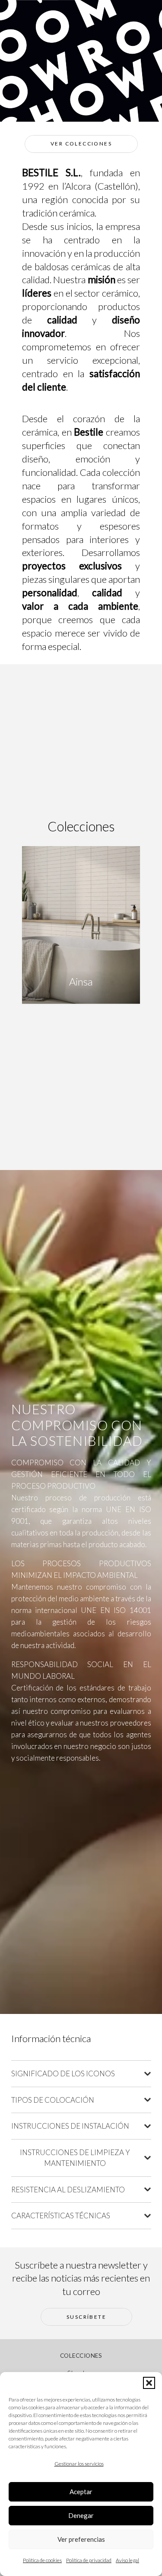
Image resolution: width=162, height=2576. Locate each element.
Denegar (81, 2515)
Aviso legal (127, 2560)
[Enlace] (81, 987)
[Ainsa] (80, 921)
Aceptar (81, 2492)
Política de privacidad (89, 2560)
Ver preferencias (81, 2539)
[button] (149, 2383)
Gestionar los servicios (79, 2464)
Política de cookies (42, 2560)
